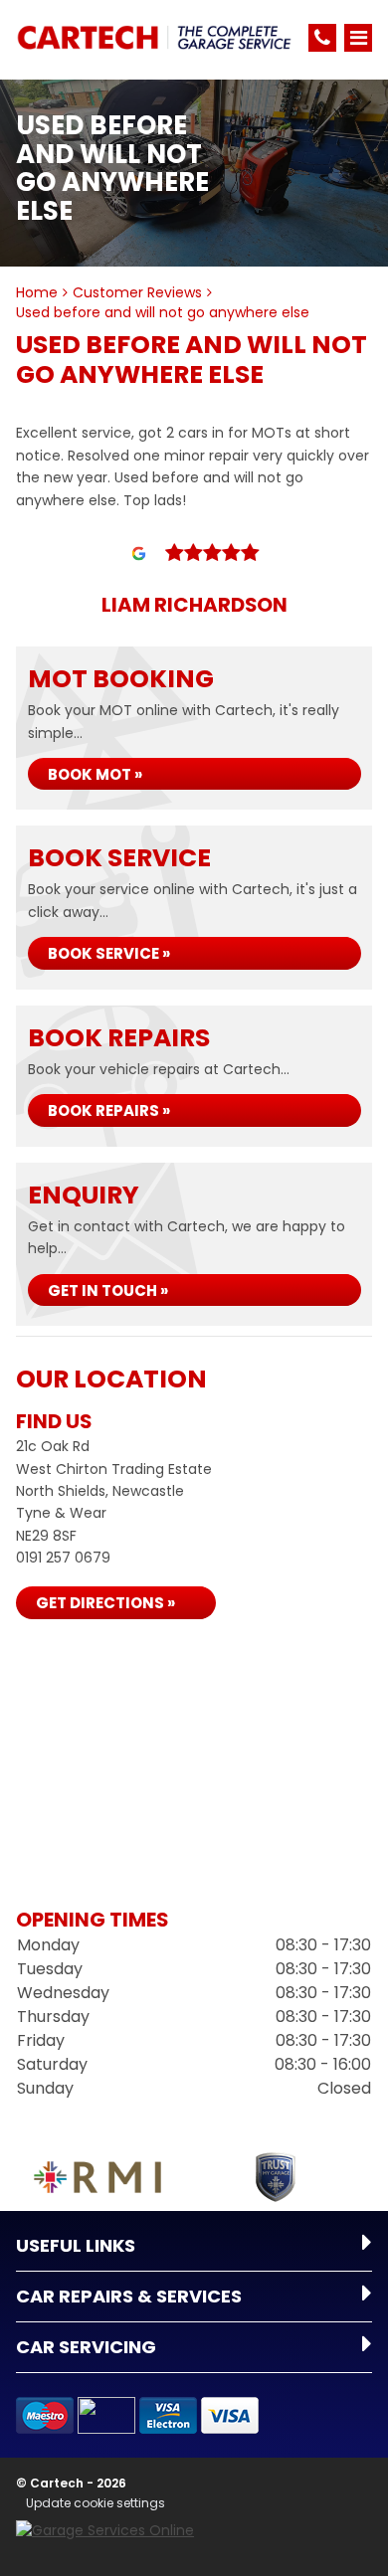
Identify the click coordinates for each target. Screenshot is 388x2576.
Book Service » (109, 953)
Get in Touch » (108, 1290)
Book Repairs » (109, 1110)
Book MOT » (95, 774)
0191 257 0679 (63, 1558)
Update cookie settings (96, 2503)
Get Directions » (105, 1603)
